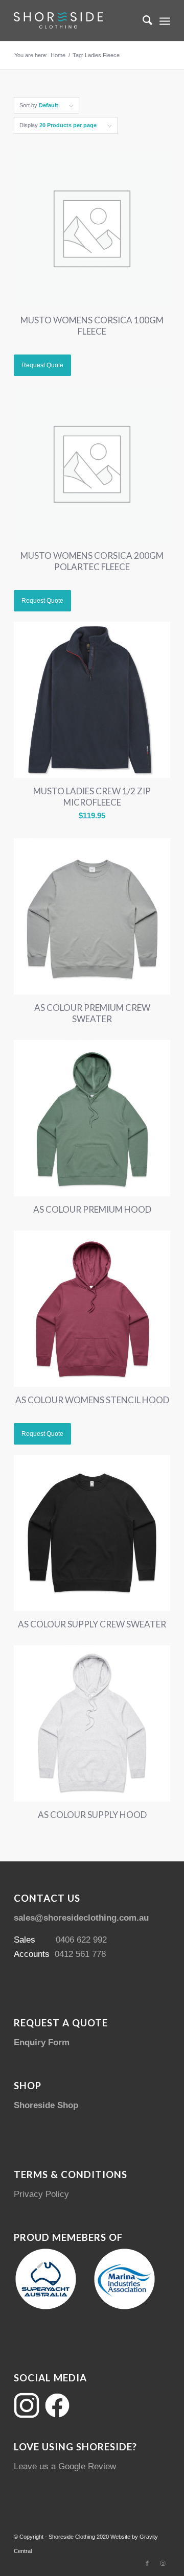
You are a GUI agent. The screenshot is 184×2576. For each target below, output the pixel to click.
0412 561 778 (80, 1954)
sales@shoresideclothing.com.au (81, 1918)
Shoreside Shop (46, 2105)
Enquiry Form (42, 2042)
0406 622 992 (81, 1940)
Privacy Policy (41, 2194)
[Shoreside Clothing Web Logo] (76, 20)
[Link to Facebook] (147, 2563)
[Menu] (165, 20)
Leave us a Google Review (65, 2466)
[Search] (142, 20)
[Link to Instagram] (163, 2563)
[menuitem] (142, 20)
